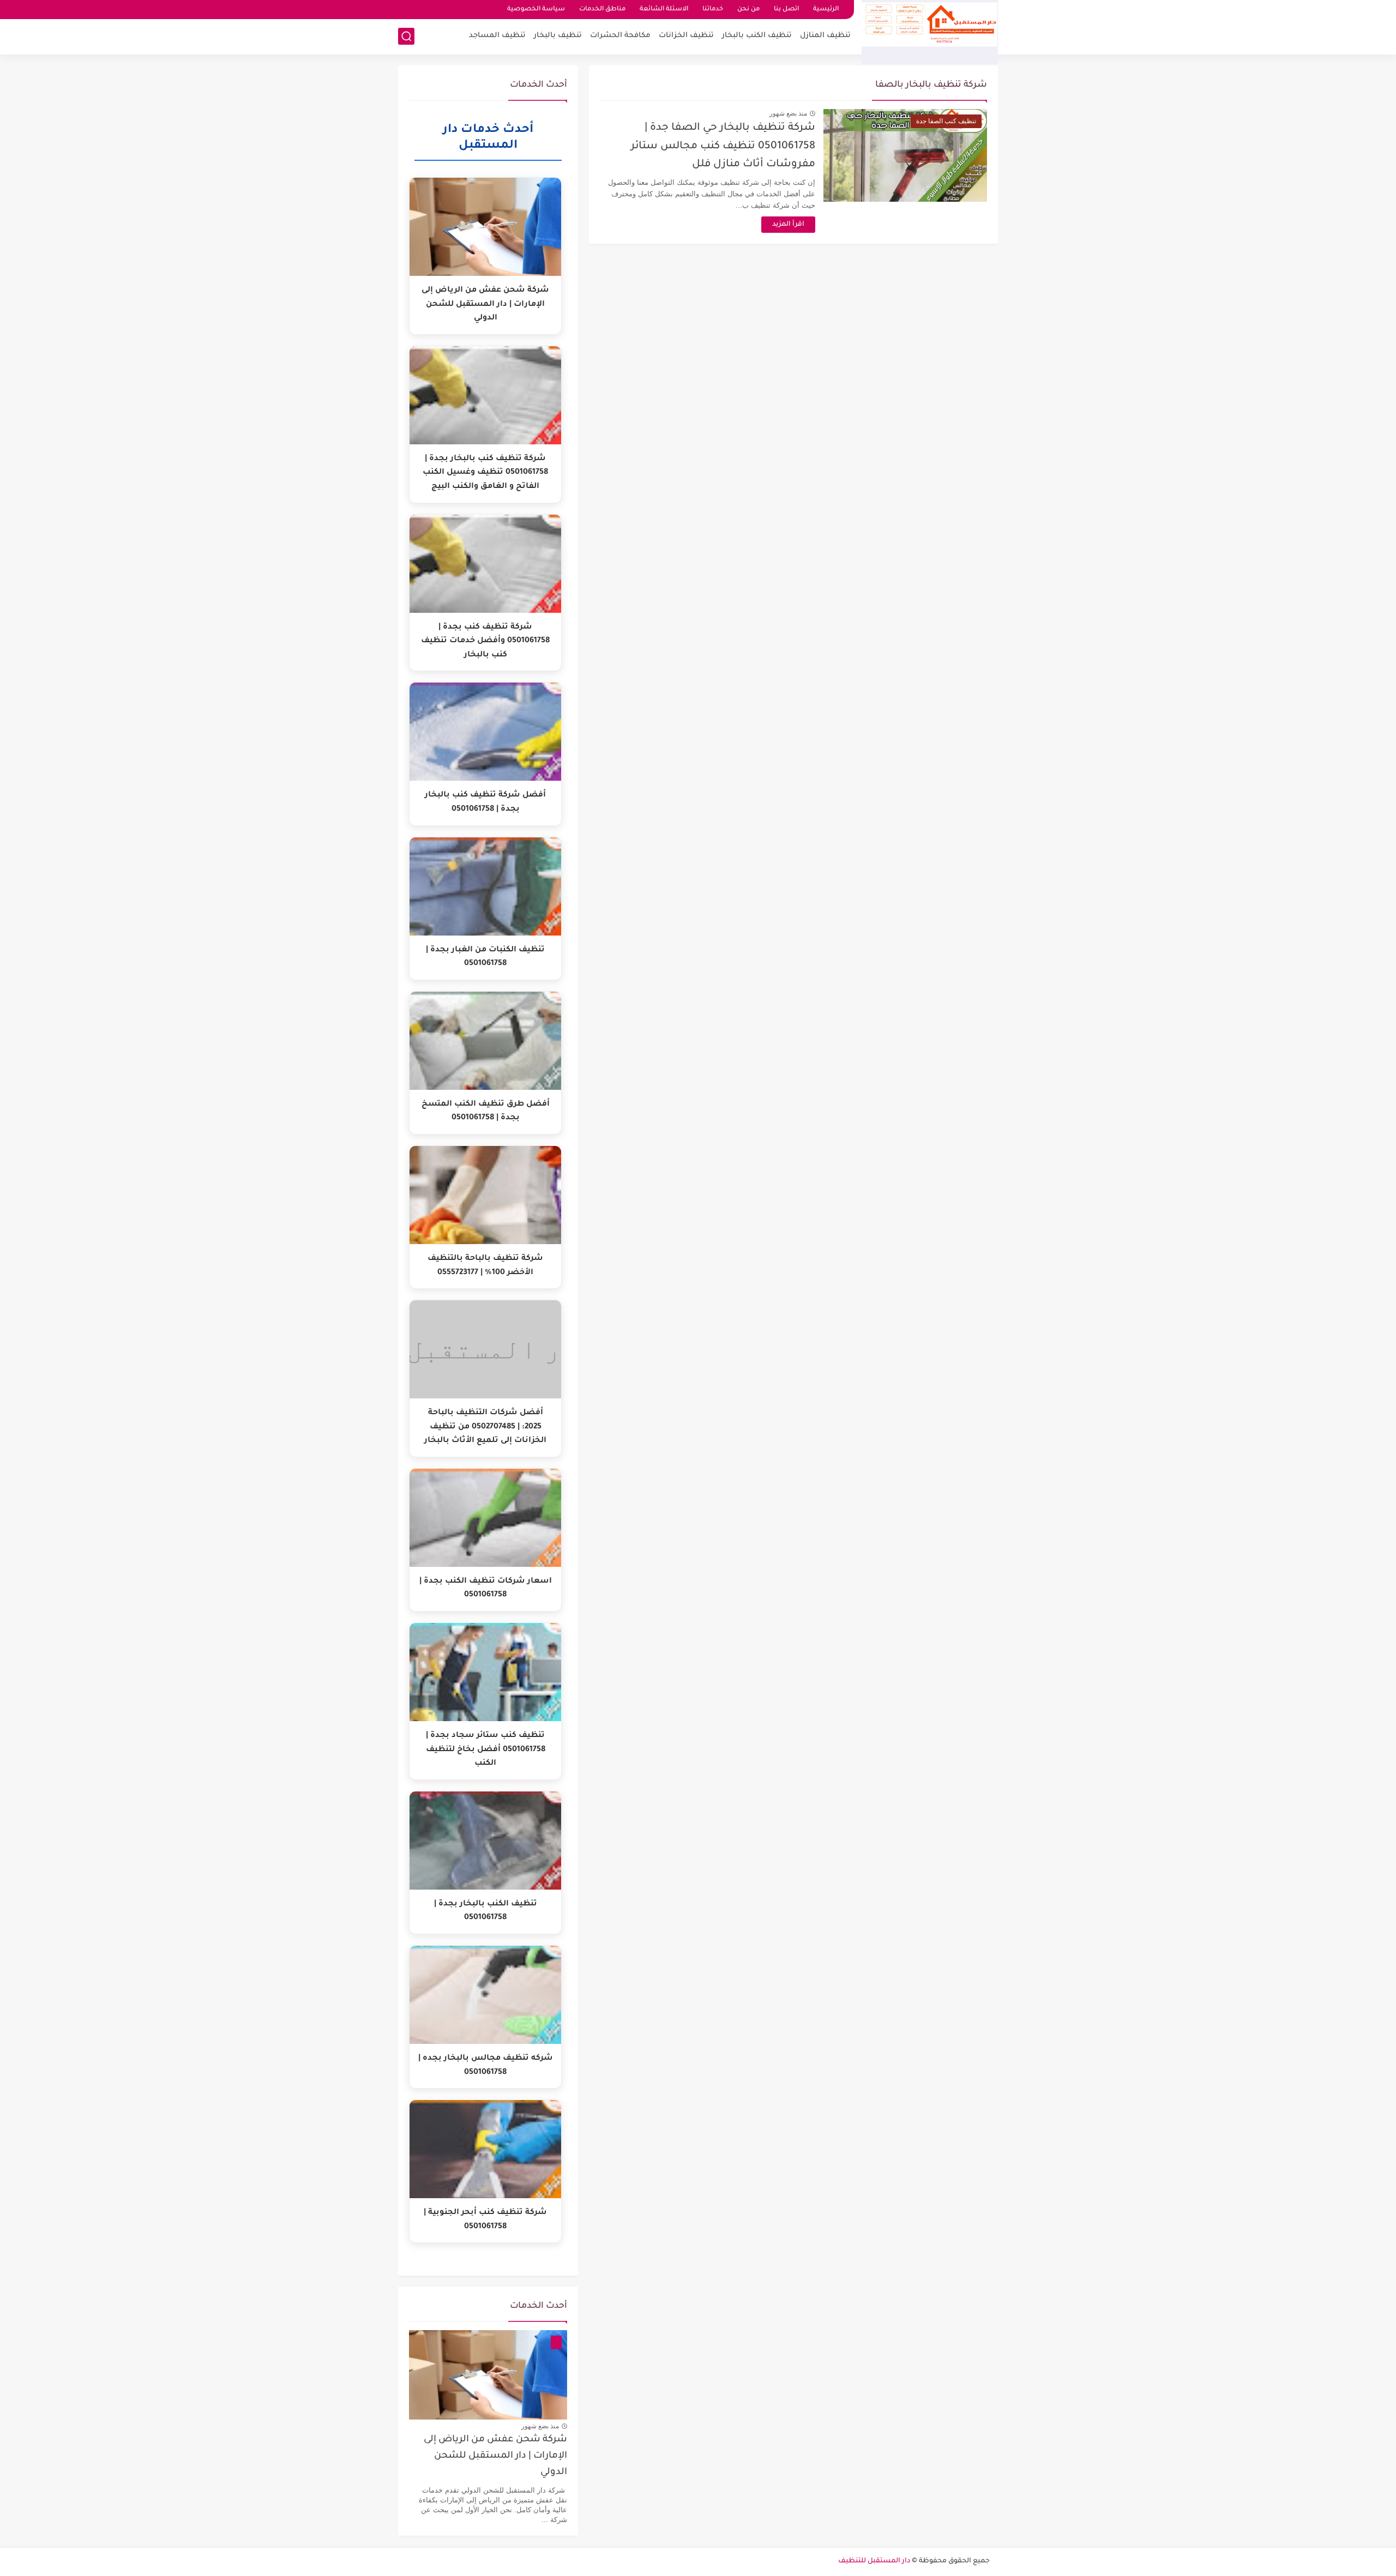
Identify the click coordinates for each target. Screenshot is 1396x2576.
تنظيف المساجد (497, 36)
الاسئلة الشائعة (664, 10)
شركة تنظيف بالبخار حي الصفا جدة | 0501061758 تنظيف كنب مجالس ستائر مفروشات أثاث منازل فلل (723, 146)
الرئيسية (826, 10)
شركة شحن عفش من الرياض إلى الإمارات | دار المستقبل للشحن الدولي (495, 2457)
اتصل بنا (786, 10)
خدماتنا (713, 10)
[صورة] (488, 2375)
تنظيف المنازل (825, 36)
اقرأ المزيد (788, 225)
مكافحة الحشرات (620, 36)
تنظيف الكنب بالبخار (757, 36)
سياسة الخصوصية (536, 10)
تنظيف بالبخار (558, 36)
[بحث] (406, 36)
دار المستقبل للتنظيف (874, 2561)
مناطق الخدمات (602, 10)
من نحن (748, 10)
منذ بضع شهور (788, 113)
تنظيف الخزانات (686, 36)
